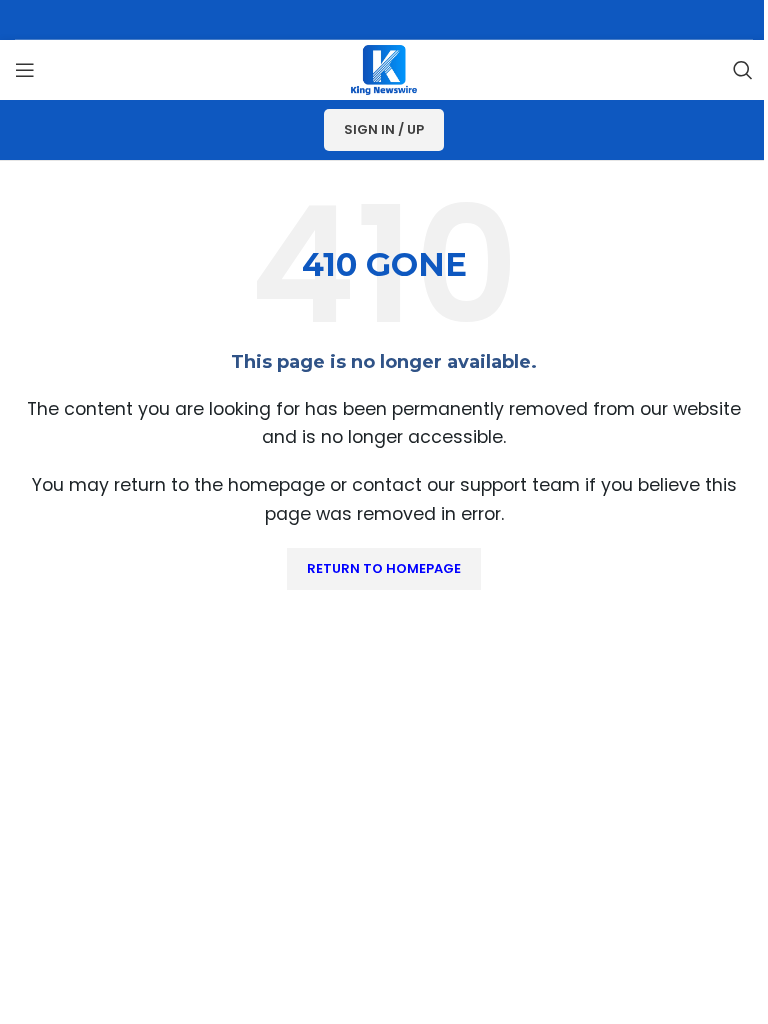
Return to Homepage (384, 568)
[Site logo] (384, 68)
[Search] (743, 70)
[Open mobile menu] (25, 70)
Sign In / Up (384, 129)
